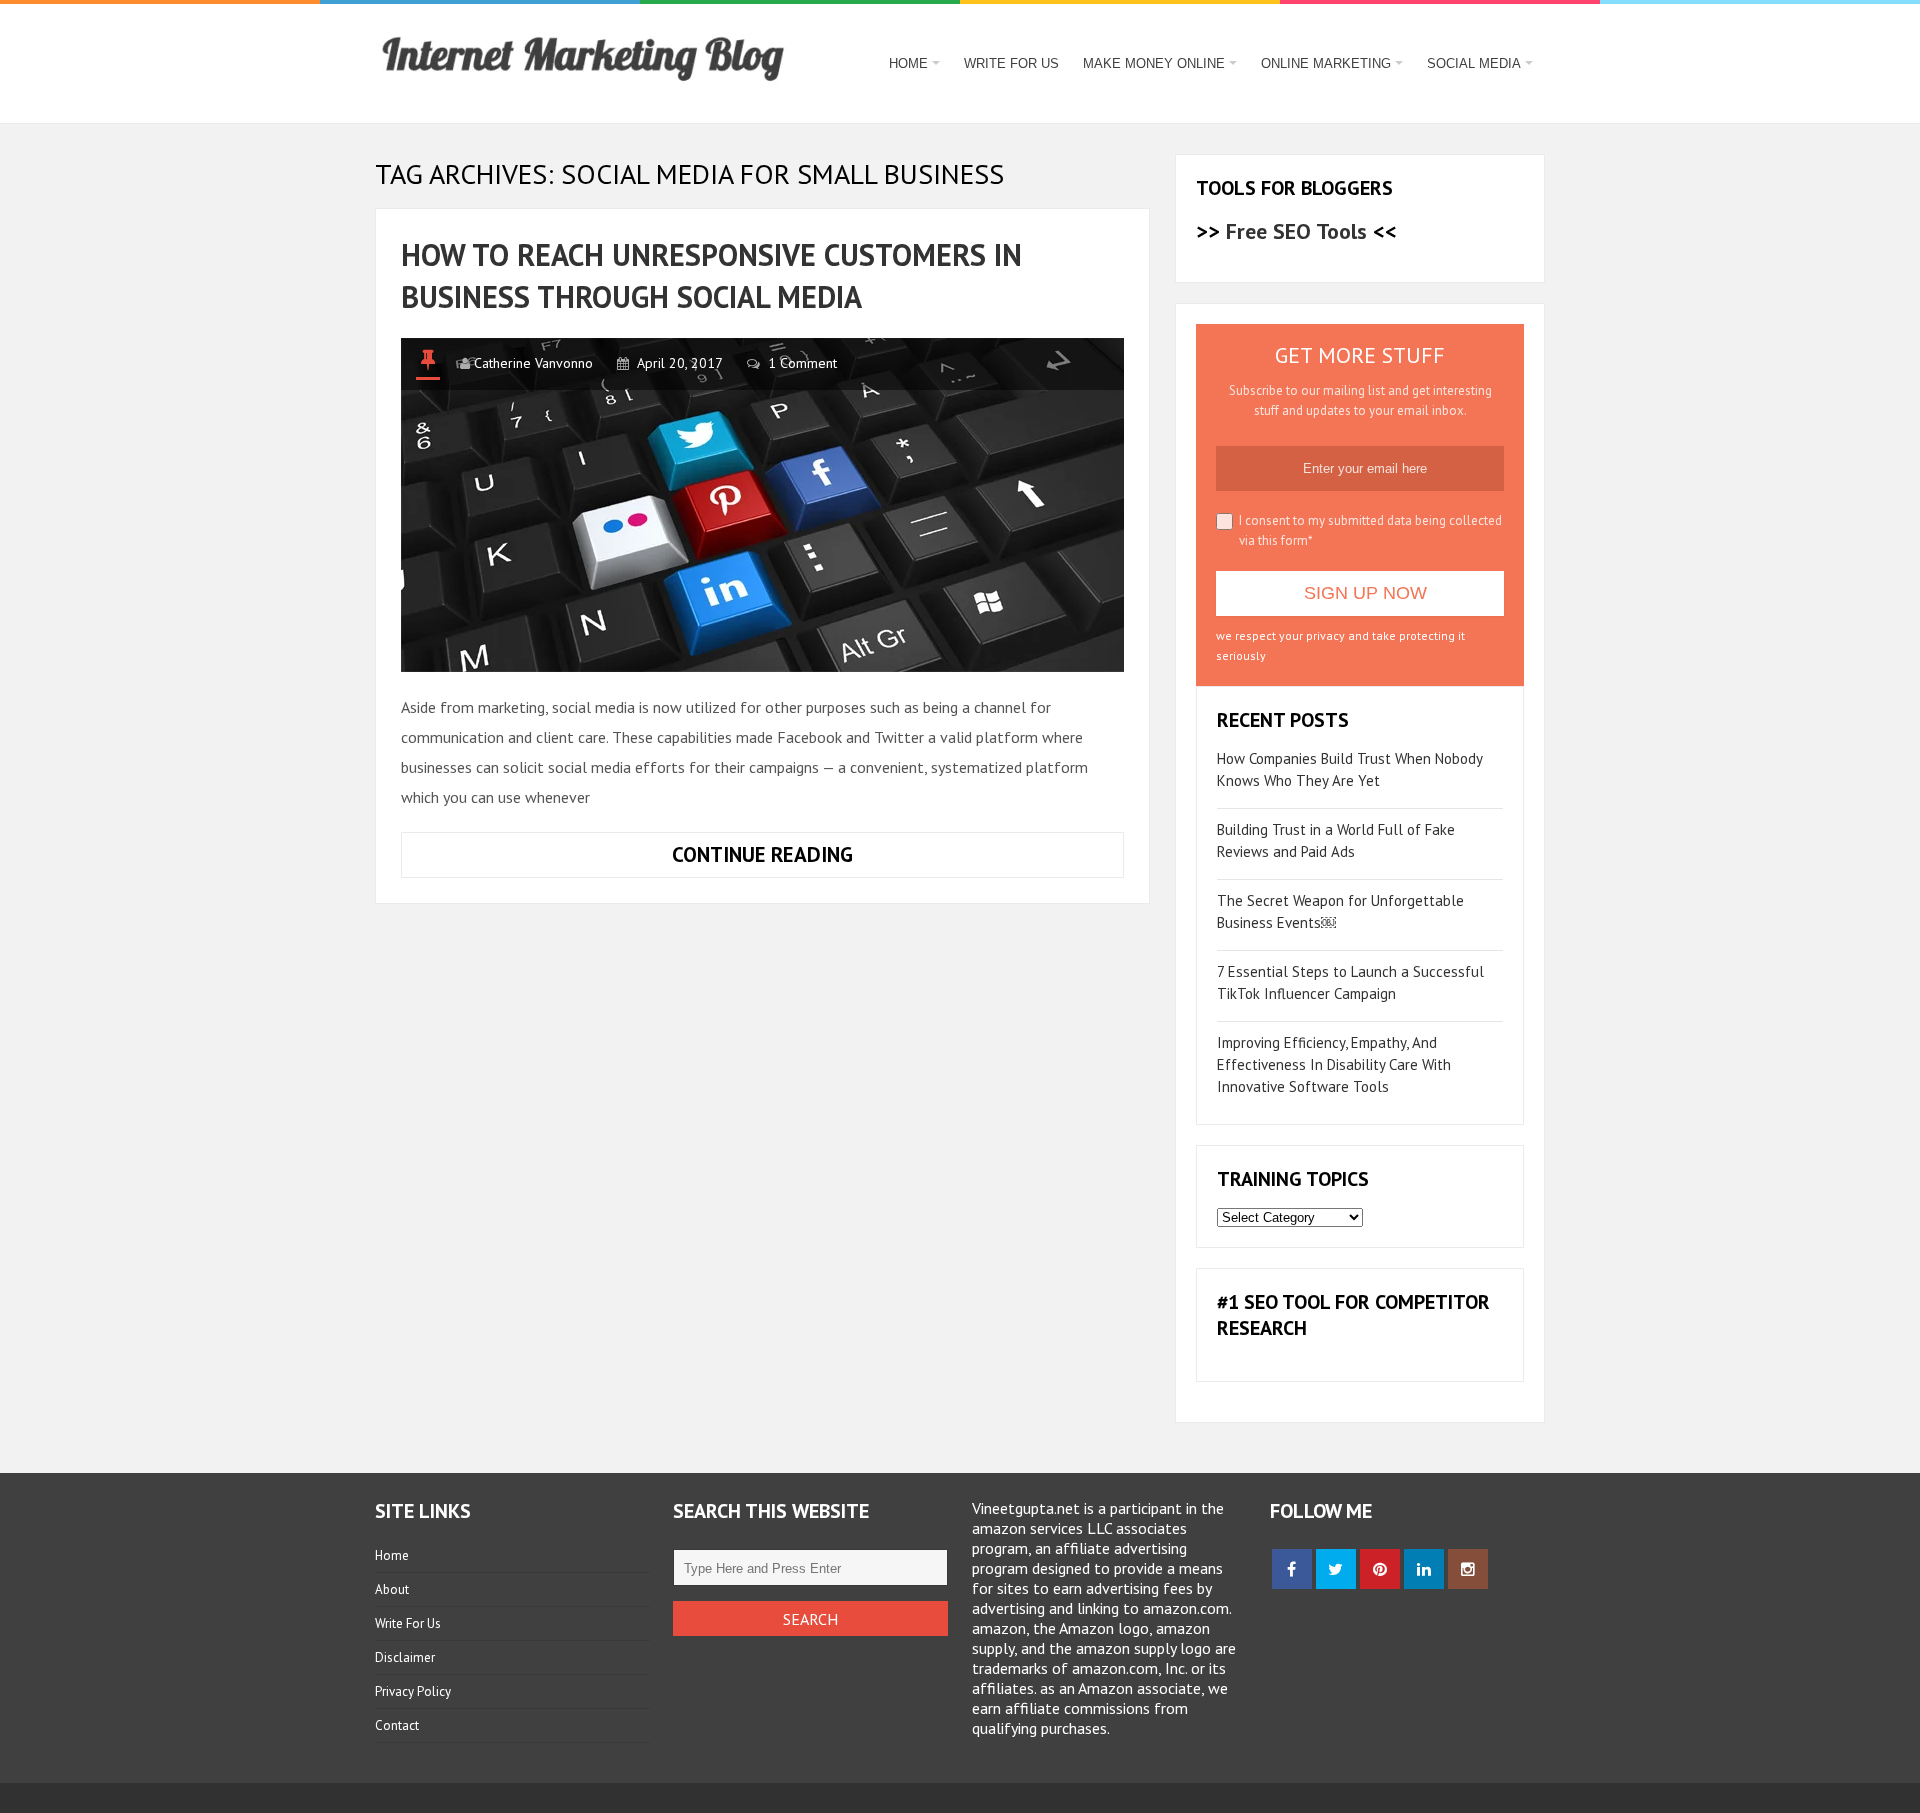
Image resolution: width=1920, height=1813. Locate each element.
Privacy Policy (413, 1691)
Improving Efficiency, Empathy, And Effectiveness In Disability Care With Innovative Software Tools (1334, 1064)
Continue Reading (832, 859)
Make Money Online (1154, 63)
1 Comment (802, 363)
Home (908, 63)
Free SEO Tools (1296, 231)
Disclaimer (405, 1657)
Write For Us (1011, 63)
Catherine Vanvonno (533, 363)
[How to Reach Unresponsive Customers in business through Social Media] (762, 505)
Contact (397, 1725)
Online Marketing (1326, 63)
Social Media (1474, 63)
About (392, 1589)
